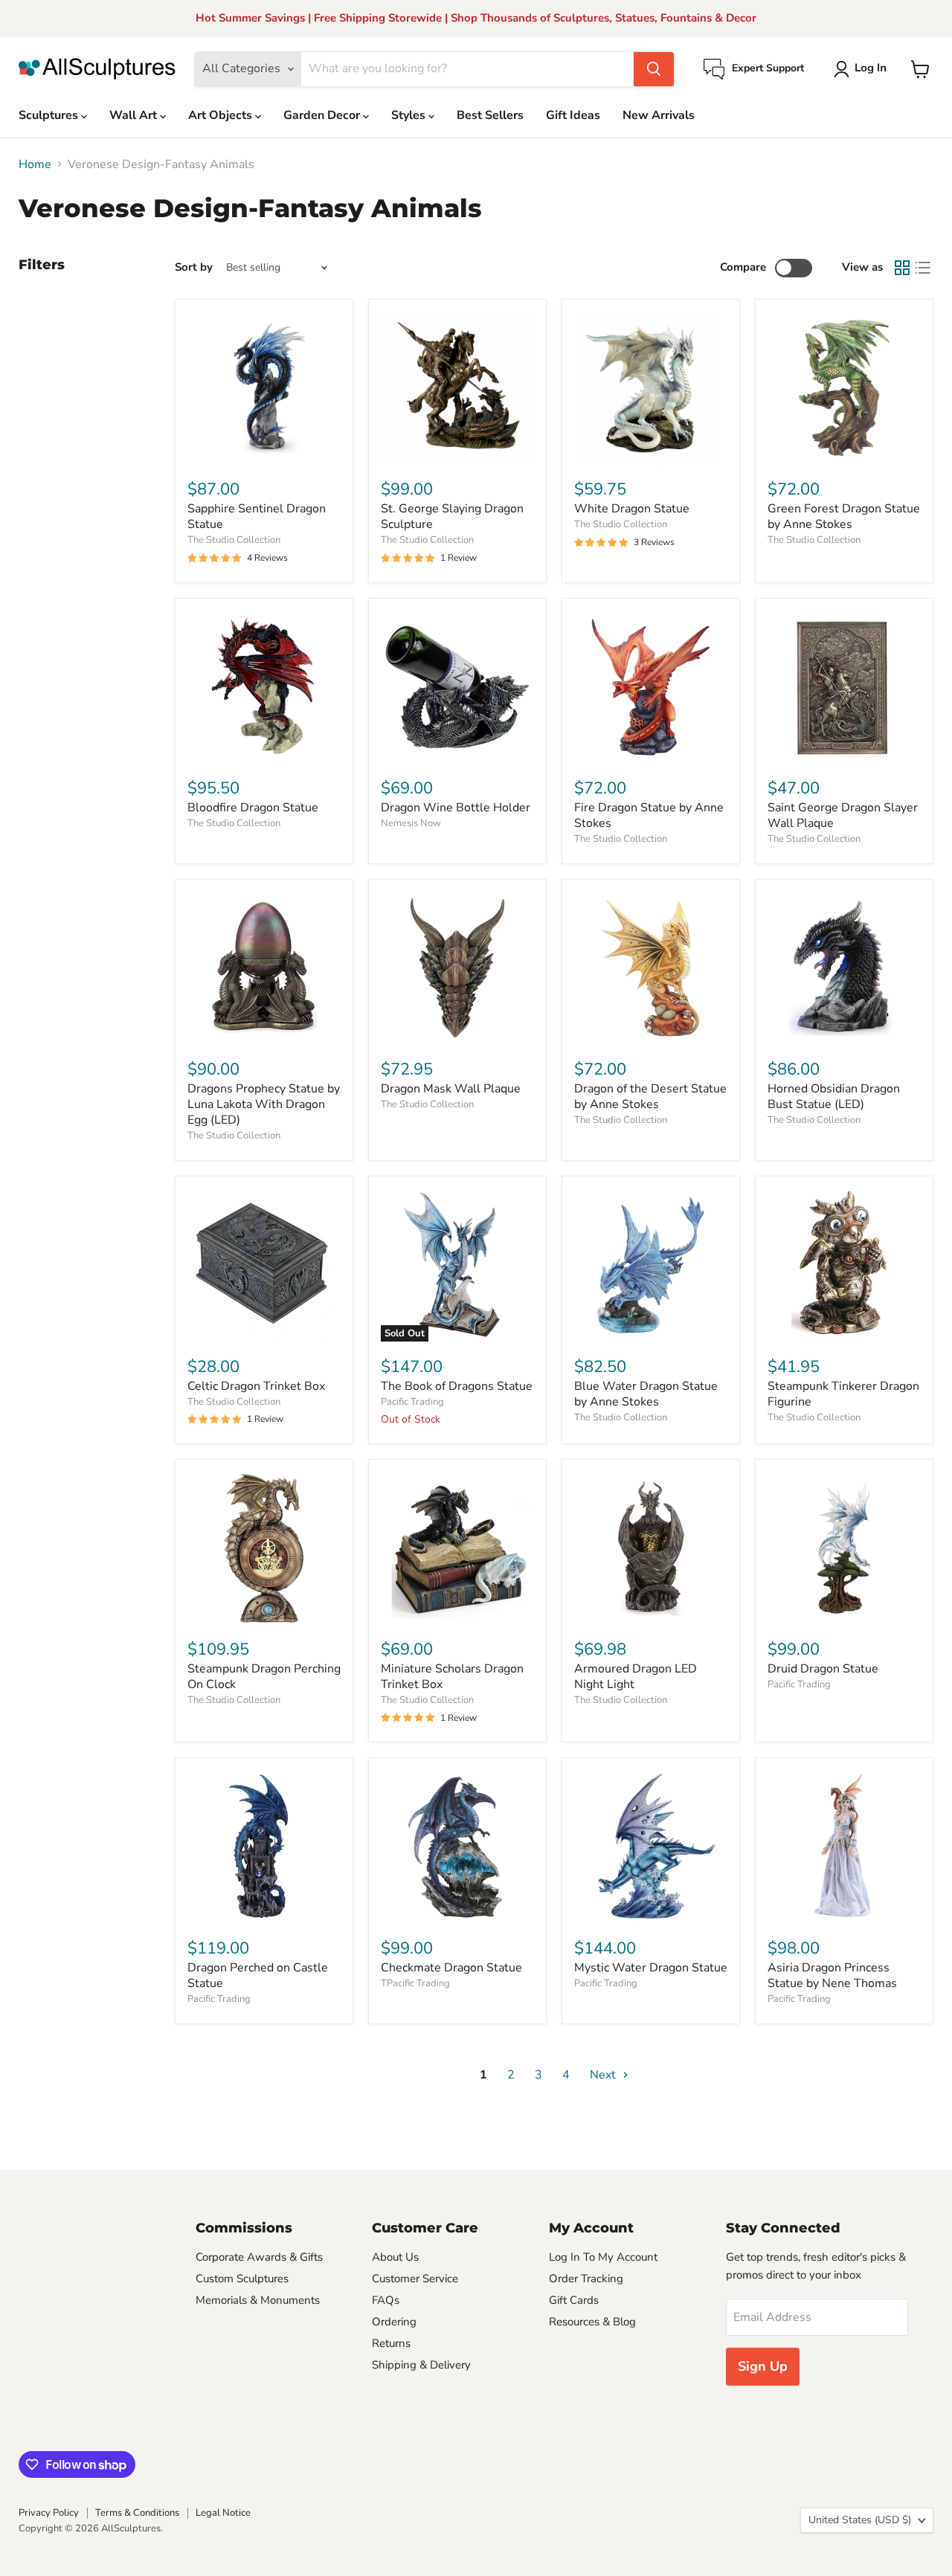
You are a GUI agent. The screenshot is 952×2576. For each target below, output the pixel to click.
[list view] (923, 268)
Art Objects (222, 115)
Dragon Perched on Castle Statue (258, 1976)
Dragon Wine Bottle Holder (456, 808)
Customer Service (415, 2279)
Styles (410, 115)
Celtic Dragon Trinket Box (256, 1386)
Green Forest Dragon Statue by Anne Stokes (844, 516)
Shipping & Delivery (421, 2365)
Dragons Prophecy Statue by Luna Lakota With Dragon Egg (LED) (264, 1104)
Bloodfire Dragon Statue (253, 808)
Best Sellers (490, 115)
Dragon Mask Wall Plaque (451, 1089)
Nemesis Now (411, 823)
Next (604, 2075)
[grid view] (902, 268)
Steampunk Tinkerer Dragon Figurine (843, 1394)
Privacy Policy (49, 2513)
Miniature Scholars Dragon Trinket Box (452, 1677)
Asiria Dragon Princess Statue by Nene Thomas (832, 1976)
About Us (395, 2257)
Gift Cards (574, 2300)
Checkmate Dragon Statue (451, 1968)
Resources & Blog (592, 2322)
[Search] (654, 69)
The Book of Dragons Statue (457, 1386)
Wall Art (135, 115)
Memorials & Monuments (258, 2300)
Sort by (194, 267)
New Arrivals (659, 115)
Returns (391, 2343)
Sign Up (763, 2366)
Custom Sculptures (242, 2279)
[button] (863, 69)
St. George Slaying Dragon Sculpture (452, 516)
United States (860, 2520)
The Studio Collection (234, 540)
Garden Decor (323, 115)
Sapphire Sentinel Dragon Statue (257, 516)
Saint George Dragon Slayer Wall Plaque (843, 815)
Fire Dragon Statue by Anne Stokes (649, 815)
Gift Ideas (573, 115)
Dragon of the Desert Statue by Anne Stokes (650, 1097)
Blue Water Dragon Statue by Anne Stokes (646, 1394)
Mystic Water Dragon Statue (651, 1968)
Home (35, 164)
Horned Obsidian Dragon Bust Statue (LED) (834, 1097)
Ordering (394, 2322)
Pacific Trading (412, 1402)
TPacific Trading (415, 1983)
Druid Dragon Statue (823, 1669)
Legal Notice (223, 2513)
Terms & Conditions (137, 2513)
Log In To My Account (603, 2257)
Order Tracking (586, 2279)
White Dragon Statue (632, 509)
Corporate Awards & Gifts (259, 2257)
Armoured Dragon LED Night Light (636, 1677)
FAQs (386, 2300)
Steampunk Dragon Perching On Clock (264, 1677)
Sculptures (50, 115)
